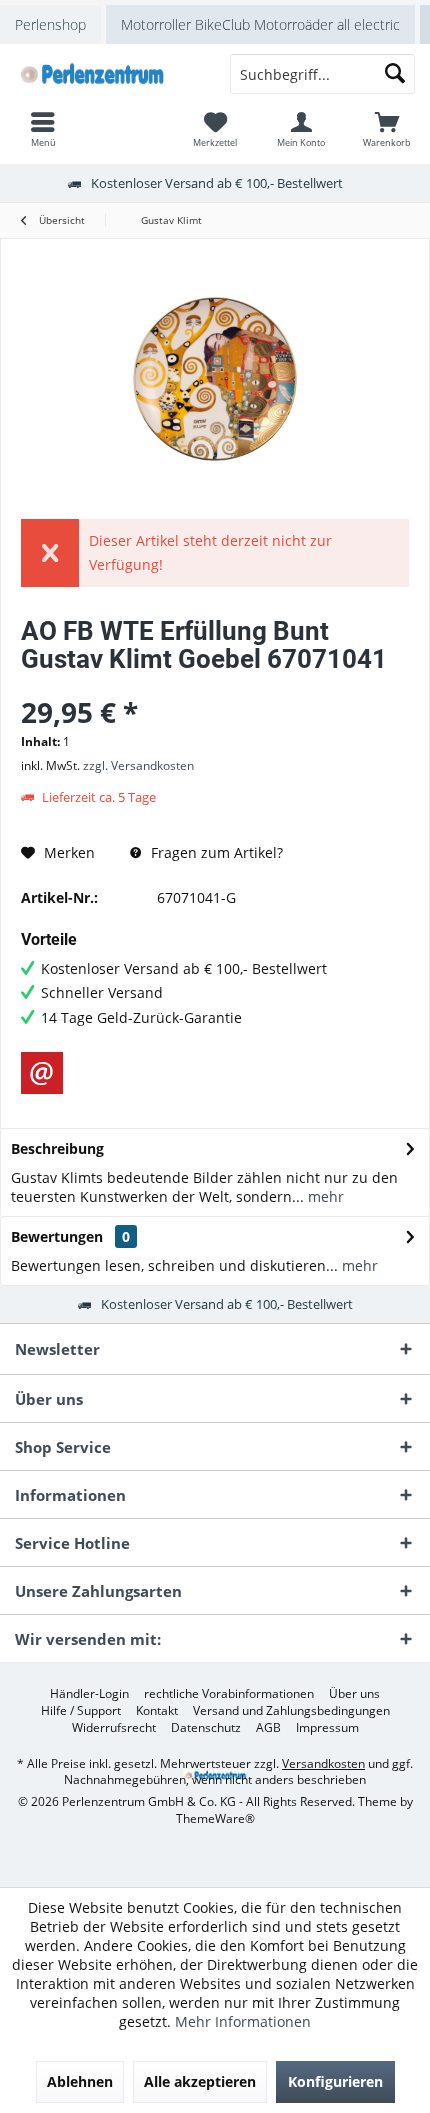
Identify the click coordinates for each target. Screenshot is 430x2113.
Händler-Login (89, 1694)
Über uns (354, 1694)
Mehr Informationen (243, 2021)
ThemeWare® (215, 1818)
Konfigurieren (335, 2081)
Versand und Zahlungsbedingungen (291, 1711)
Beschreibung (57, 1148)
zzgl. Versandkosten (138, 765)
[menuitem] (387, 129)
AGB (268, 1728)
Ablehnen (80, 2081)
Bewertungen (57, 1236)
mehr (324, 1196)
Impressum (327, 1728)
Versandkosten (323, 1763)
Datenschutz (206, 1728)
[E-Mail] (42, 1073)
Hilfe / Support (81, 1711)
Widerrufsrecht (114, 1728)
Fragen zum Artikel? (215, 852)
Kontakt (157, 1711)
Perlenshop (50, 24)
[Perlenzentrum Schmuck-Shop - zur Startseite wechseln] (107, 74)
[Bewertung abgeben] (215, 685)
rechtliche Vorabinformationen (229, 1694)
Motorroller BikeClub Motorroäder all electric (260, 24)
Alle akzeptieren (200, 2081)
